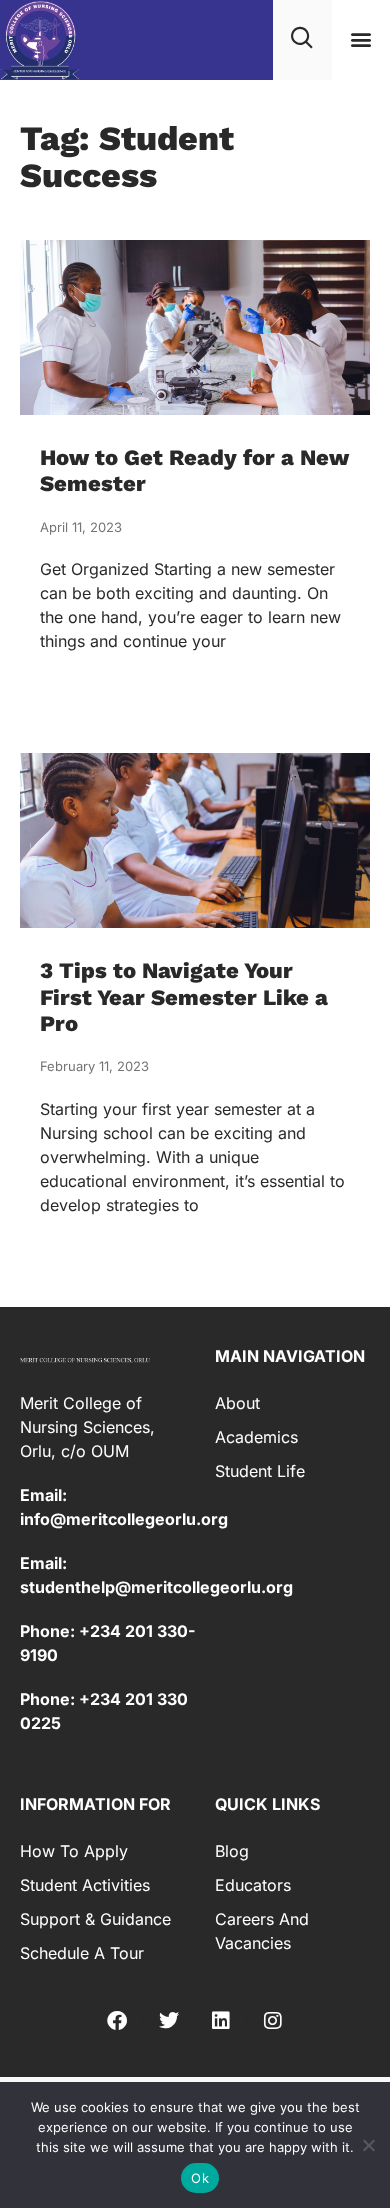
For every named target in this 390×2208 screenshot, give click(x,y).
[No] (367, 2142)
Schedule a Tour (82, 1953)
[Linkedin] (221, 2021)
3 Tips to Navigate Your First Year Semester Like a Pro (184, 997)
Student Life (260, 1471)
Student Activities (85, 1885)
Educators (253, 1885)
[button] (360, 39)
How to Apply (74, 1851)
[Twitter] (169, 2021)
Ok (200, 2178)
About (237, 1403)
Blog (232, 1851)
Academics (256, 1437)
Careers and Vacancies (262, 1931)
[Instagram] (273, 2021)
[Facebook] (117, 2021)
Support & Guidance (95, 1919)
